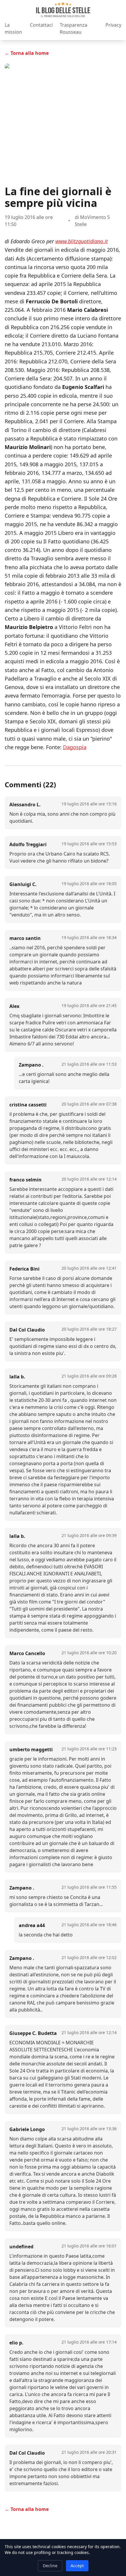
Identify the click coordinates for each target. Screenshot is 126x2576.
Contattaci (41, 25)
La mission (13, 28)
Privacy (113, 25)
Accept (77, 2566)
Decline (50, 2566)
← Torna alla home (27, 53)
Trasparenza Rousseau (74, 28)
